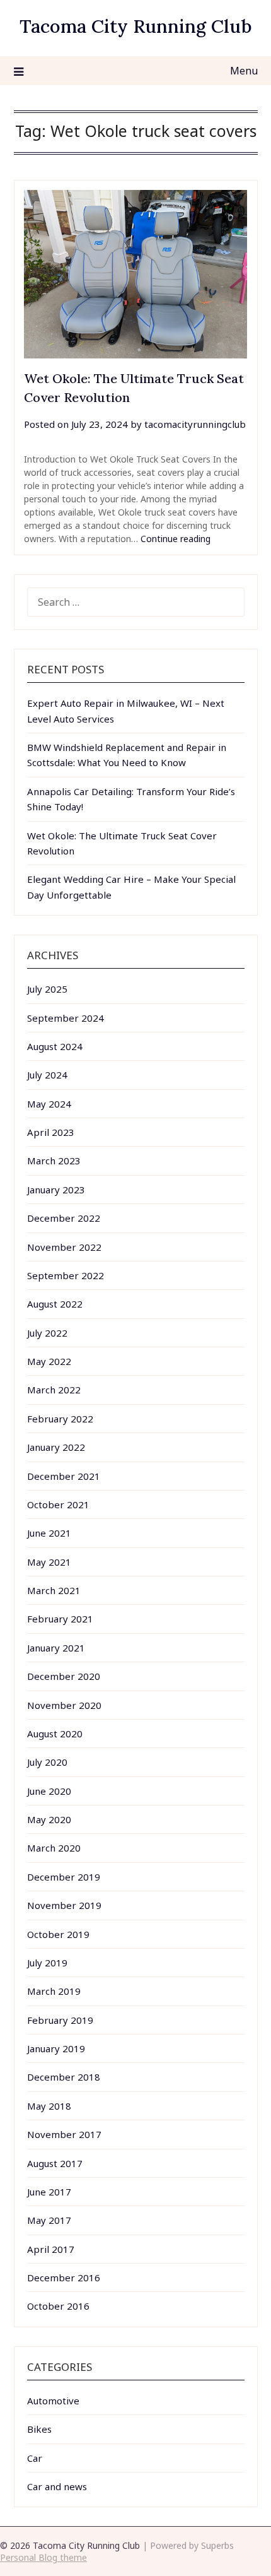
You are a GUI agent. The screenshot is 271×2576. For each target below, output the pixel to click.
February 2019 (60, 2020)
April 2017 (51, 2249)
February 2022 (60, 1419)
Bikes (39, 2429)
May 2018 (49, 2106)
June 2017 (49, 2192)
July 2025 (47, 989)
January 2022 (56, 1447)
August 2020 (55, 1734)
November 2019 (64, 1905)
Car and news (57, 2486)
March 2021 (54, 1590)
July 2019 (47, 1963)
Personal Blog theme (43, 2557)
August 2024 (55, 1046)
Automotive (53, 2401)
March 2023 (54, 1161)
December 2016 (64, 2278)
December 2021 (64, 1476)
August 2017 (55, 2163)
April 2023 (51, 1132)
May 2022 (49, 1361)
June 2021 (49, 1533)
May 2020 (49, 1819)
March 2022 (54, 1390)
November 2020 (64, 1705)
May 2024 (49, 1104)
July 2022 (47, 1333)
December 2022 (64, 1218)
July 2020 (47, 1762)
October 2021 (58, 1504)
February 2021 (60, 1619)
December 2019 (64, 1877)
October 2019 (58, 1934)
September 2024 (66, 1018)
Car (35, 2458)
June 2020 (49, 1791)
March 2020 (54, 1848)
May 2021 (49, 1562)
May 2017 (49, 2220)
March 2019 (54, 1991)
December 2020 (64, 1676)
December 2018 (64, 2077)
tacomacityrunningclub (195, 424)
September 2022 (66, 1275)
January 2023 (56, 1190)
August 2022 (55, 1304)
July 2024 (47, 1075)
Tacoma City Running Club (136, 26)
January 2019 (56, 2048)
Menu (244, 71)
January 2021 (56, 1648)
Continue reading (176, 539)
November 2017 (64, 2134)
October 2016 (58, 2306)
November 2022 (64, 1247)
